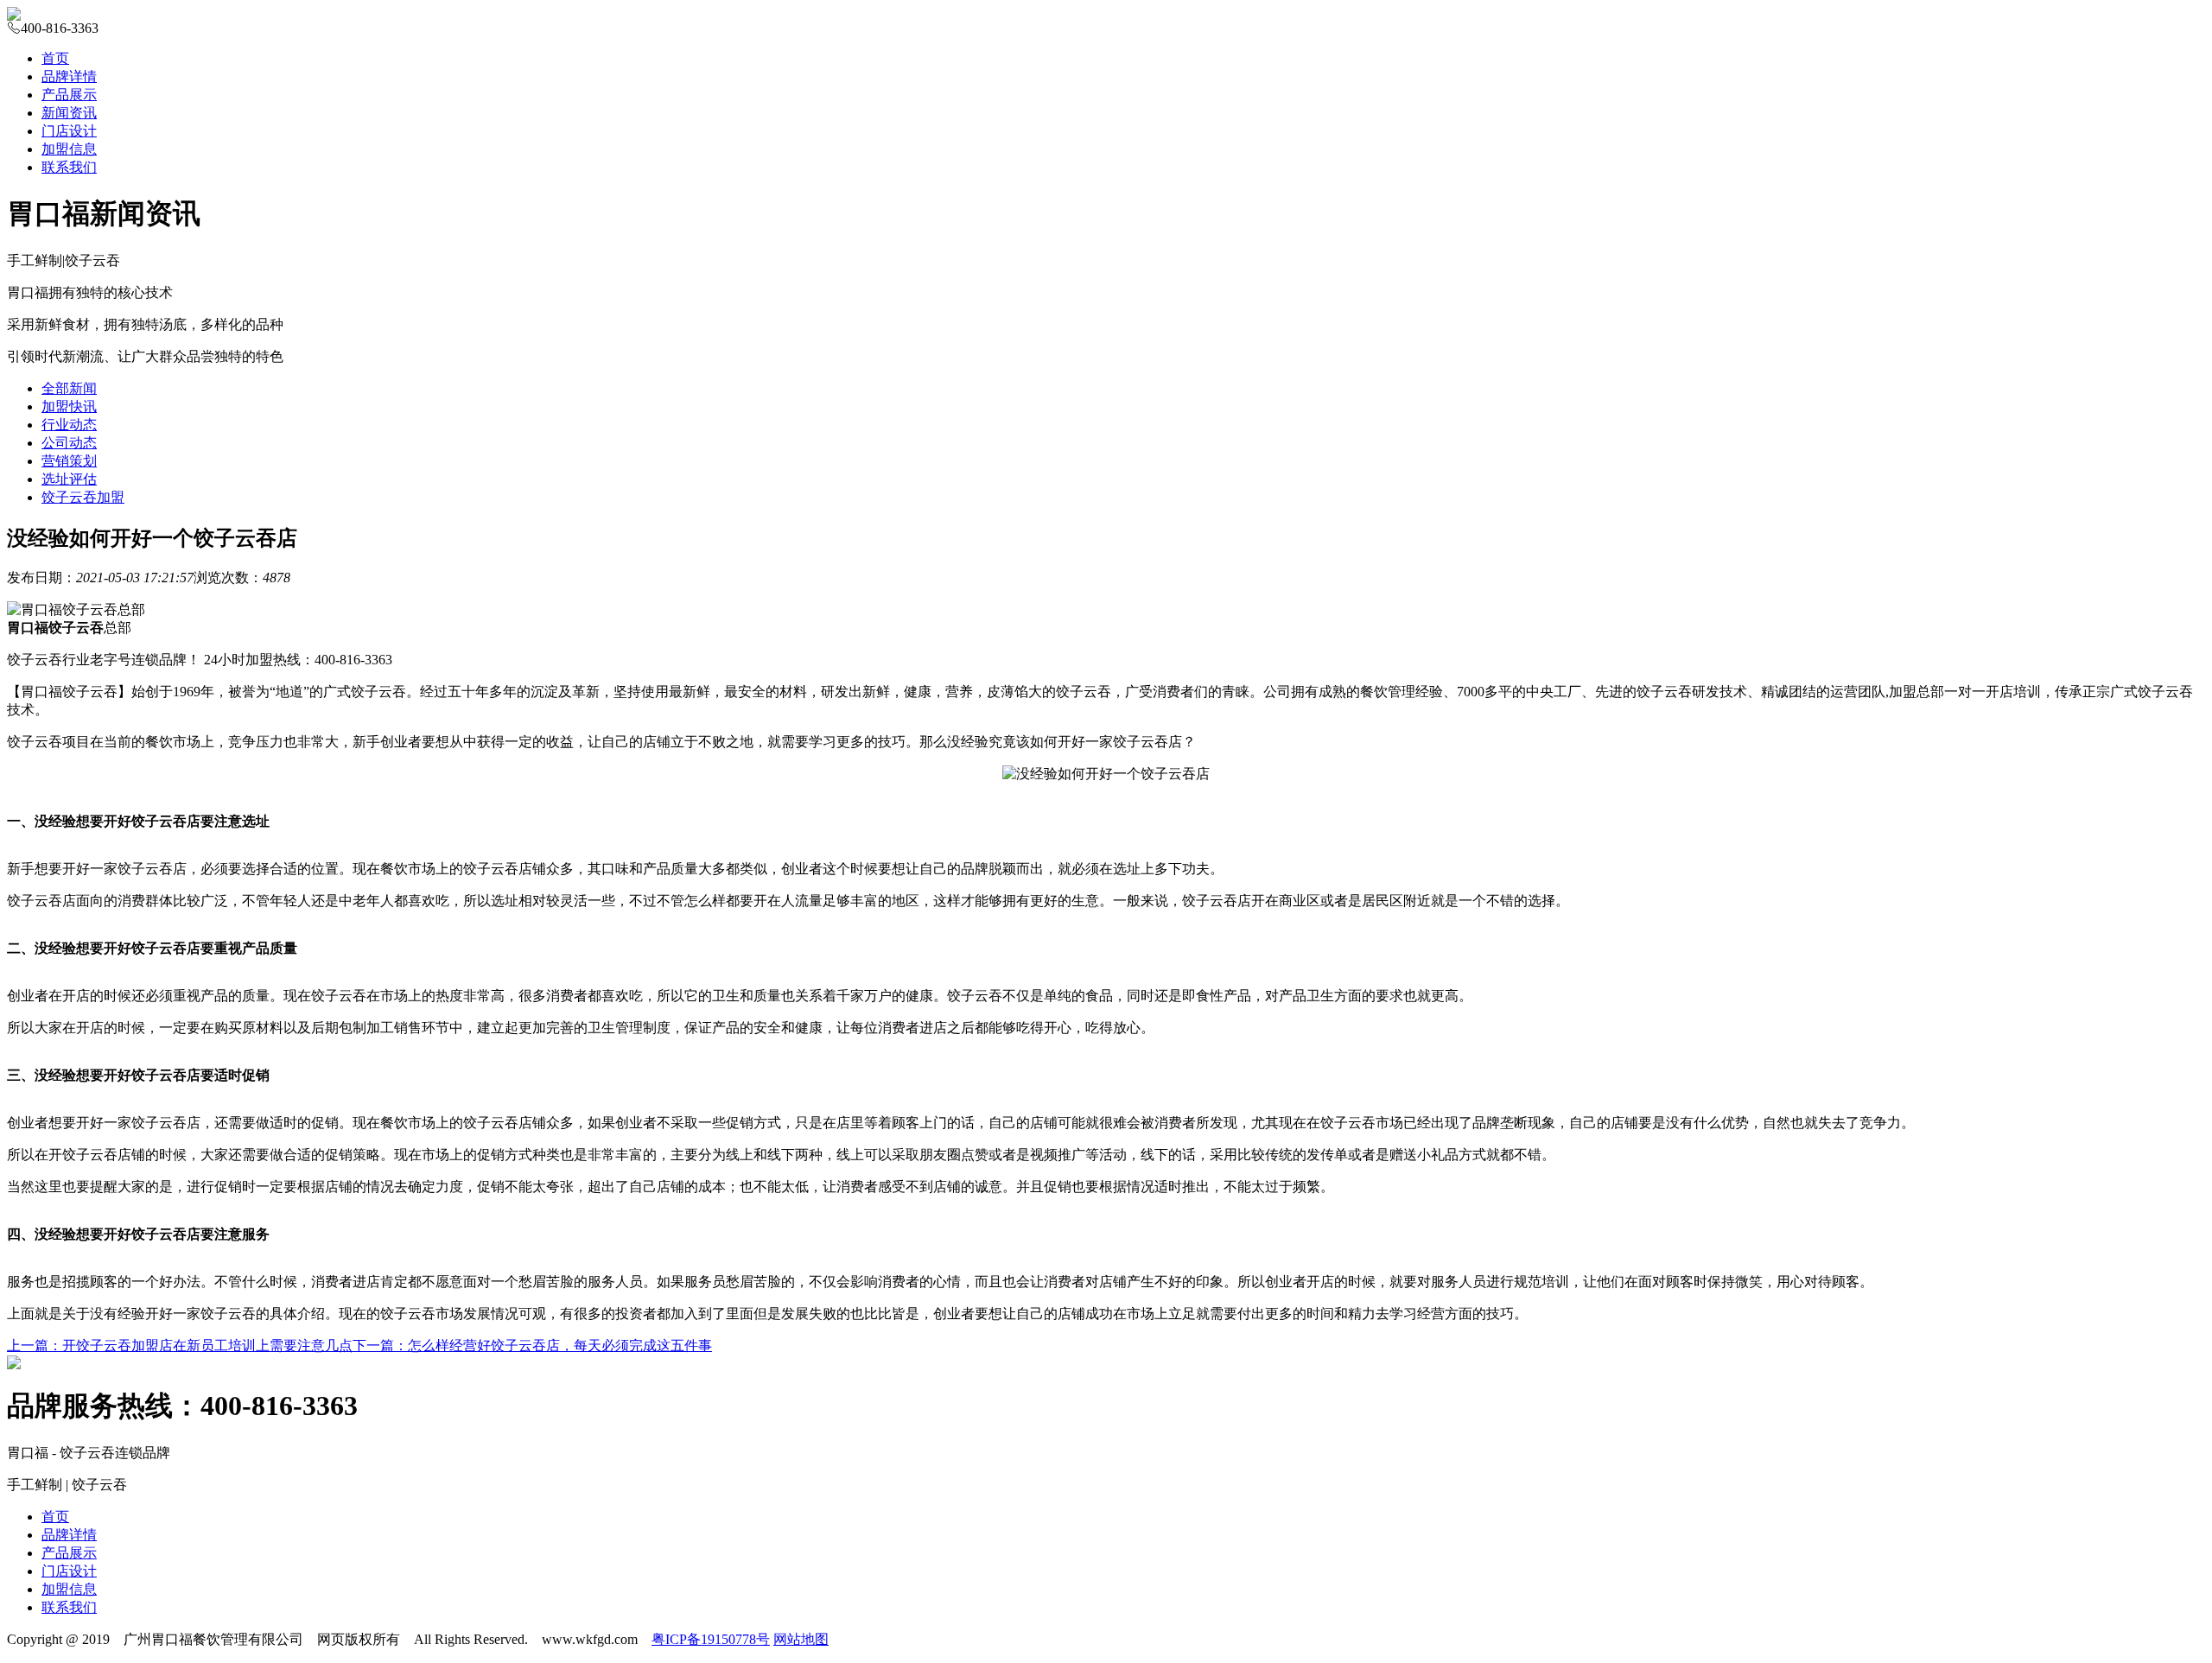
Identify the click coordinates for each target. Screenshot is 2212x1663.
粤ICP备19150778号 (711, 1639)
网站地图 (801, 1639)
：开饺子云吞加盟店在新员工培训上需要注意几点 (180, 1346)
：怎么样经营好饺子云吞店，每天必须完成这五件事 (532, 1346)
